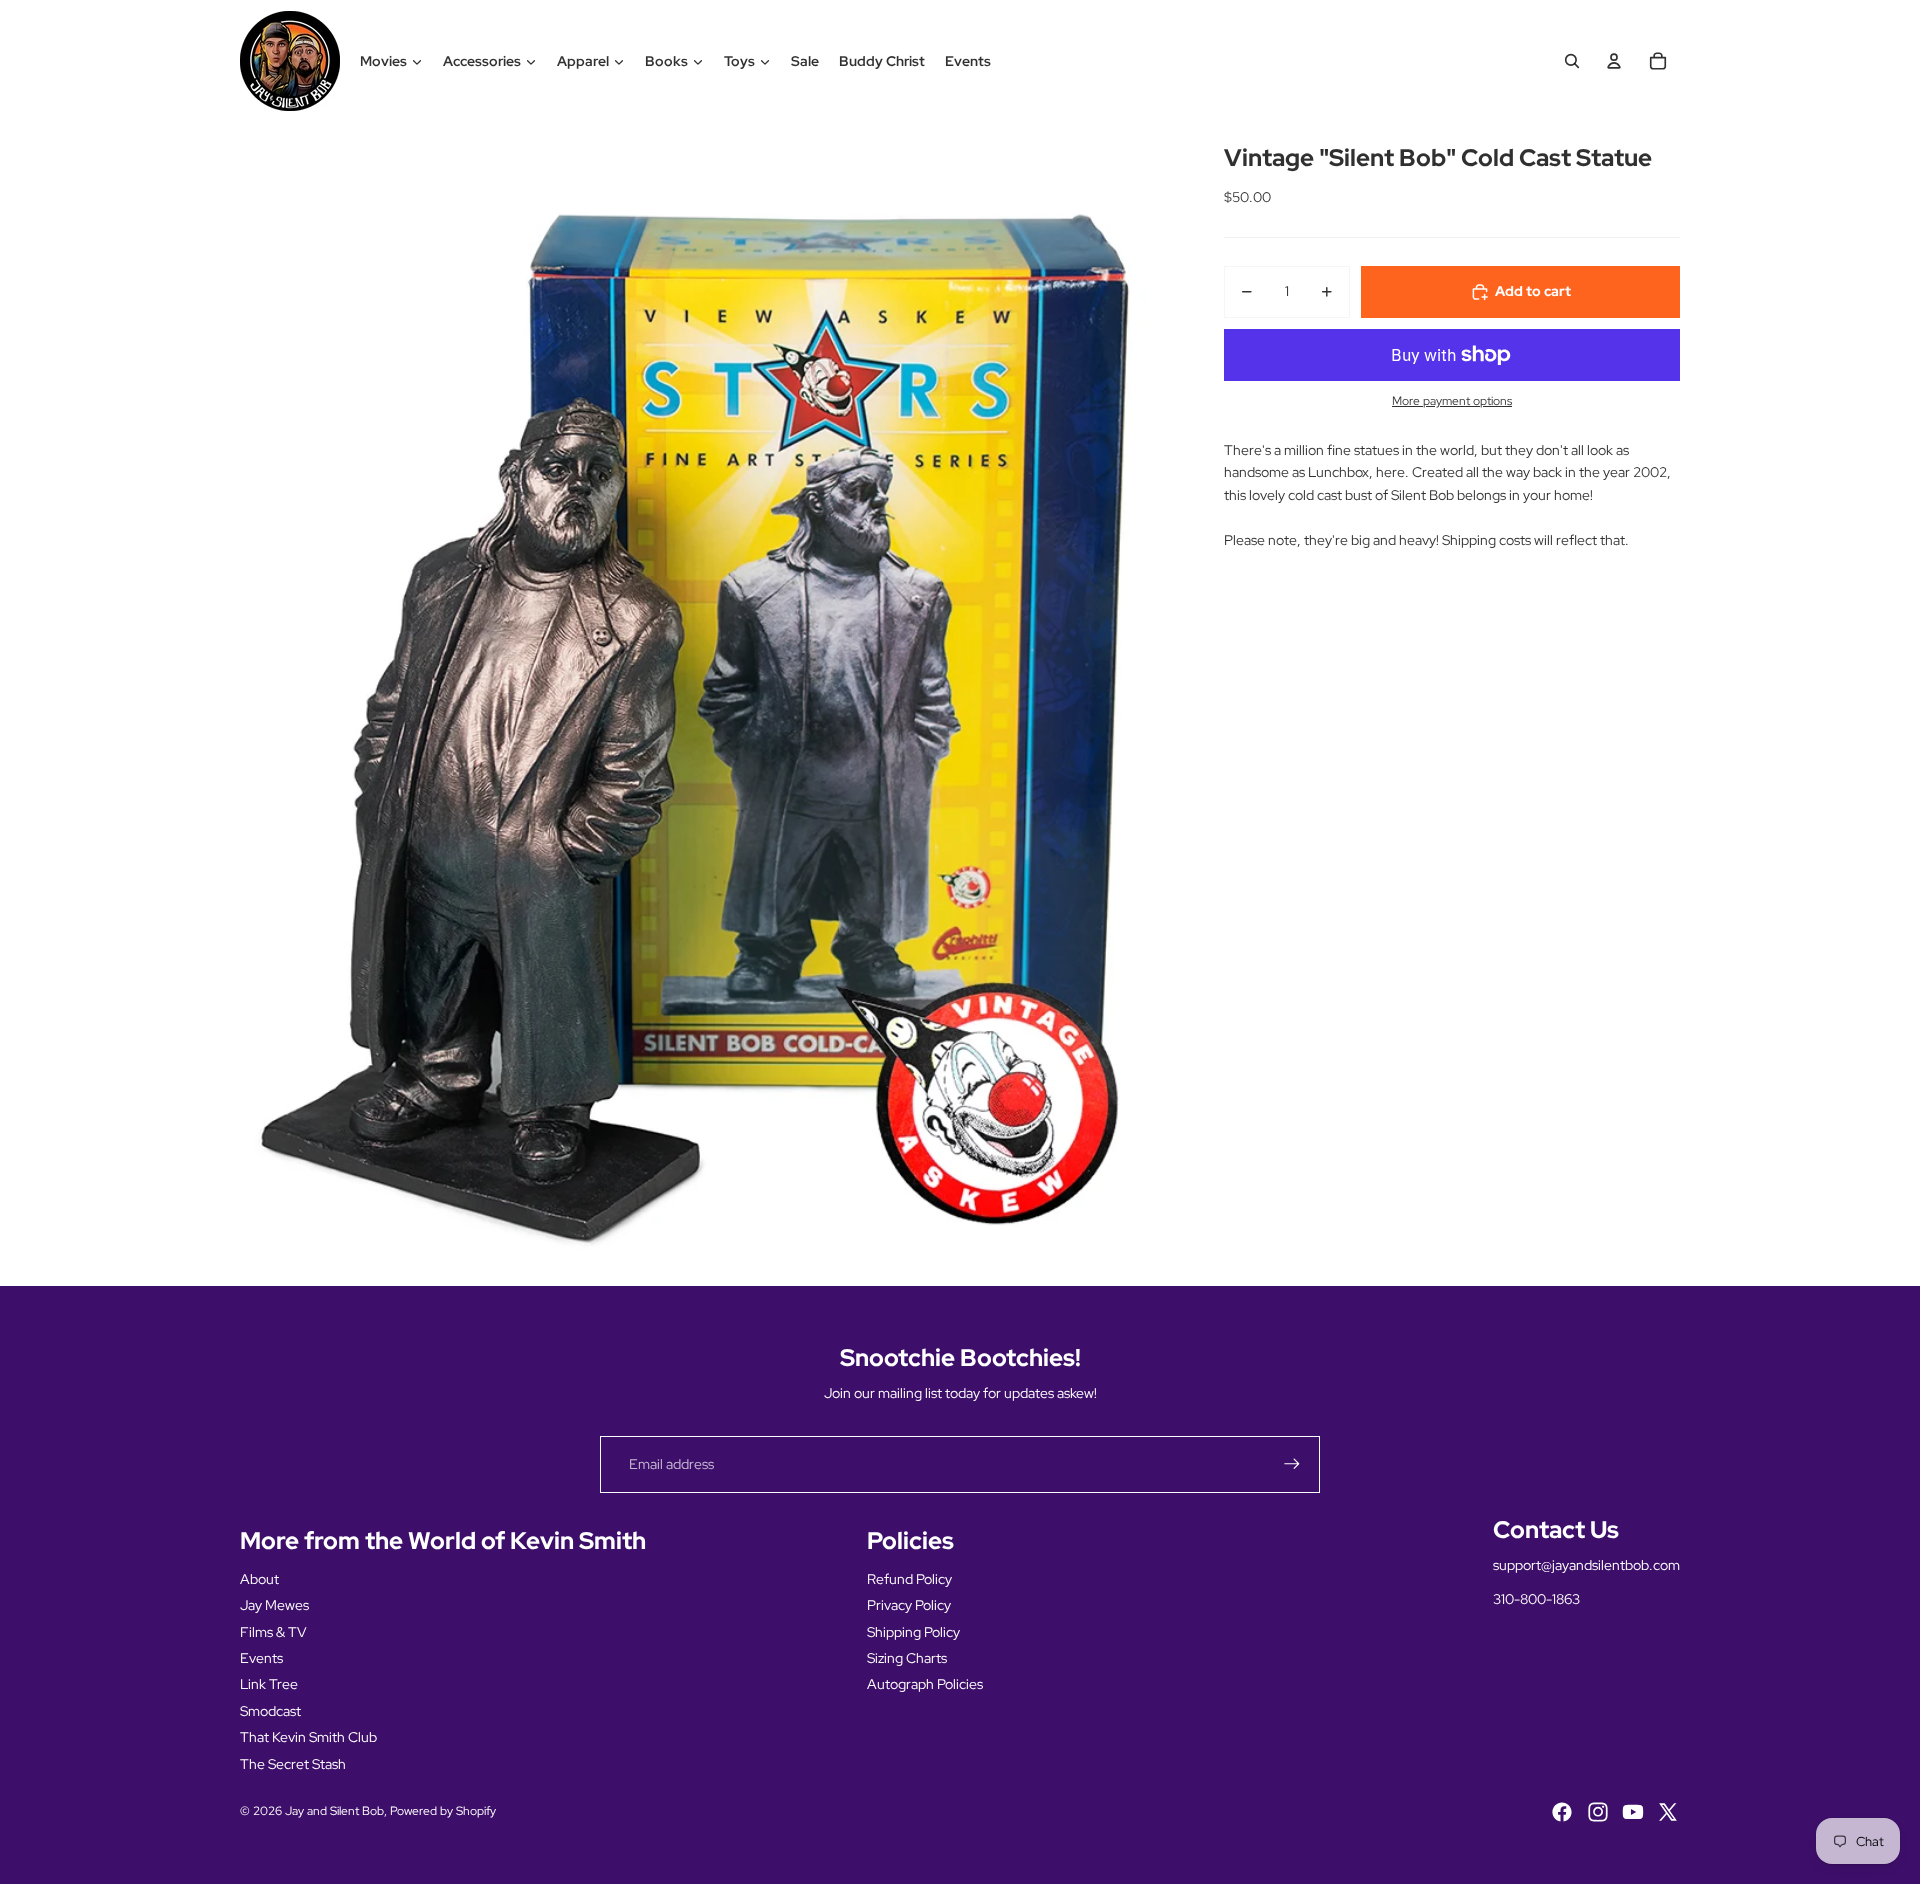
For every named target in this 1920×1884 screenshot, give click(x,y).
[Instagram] (1598, 1812)
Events (968, 61)
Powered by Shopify (443, 1811)
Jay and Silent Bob (334, 1811)
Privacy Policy (909, 1605)
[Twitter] (1668, 1812)
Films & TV (273, 1632)
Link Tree (269, 1684)
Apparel (583, 61)
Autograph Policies (925, 1684)
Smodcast (270, 1711)
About (259, 1579)
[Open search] (1572, 61)
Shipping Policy (913, 1632)
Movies (383, 61)
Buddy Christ (882, 61)
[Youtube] (1633, 1812)
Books (666, 61)
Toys (739, 61)
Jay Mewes (274, 1605)
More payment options (1452, 402)
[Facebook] (1562, 1812)
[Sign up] (1292, 1464)
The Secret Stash (293, 1764)
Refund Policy (909, 1579)
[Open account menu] (1614, 61)
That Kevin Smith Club (308, 1737)
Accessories (482, 61)
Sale (805, 61)
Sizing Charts (907, 1658)
